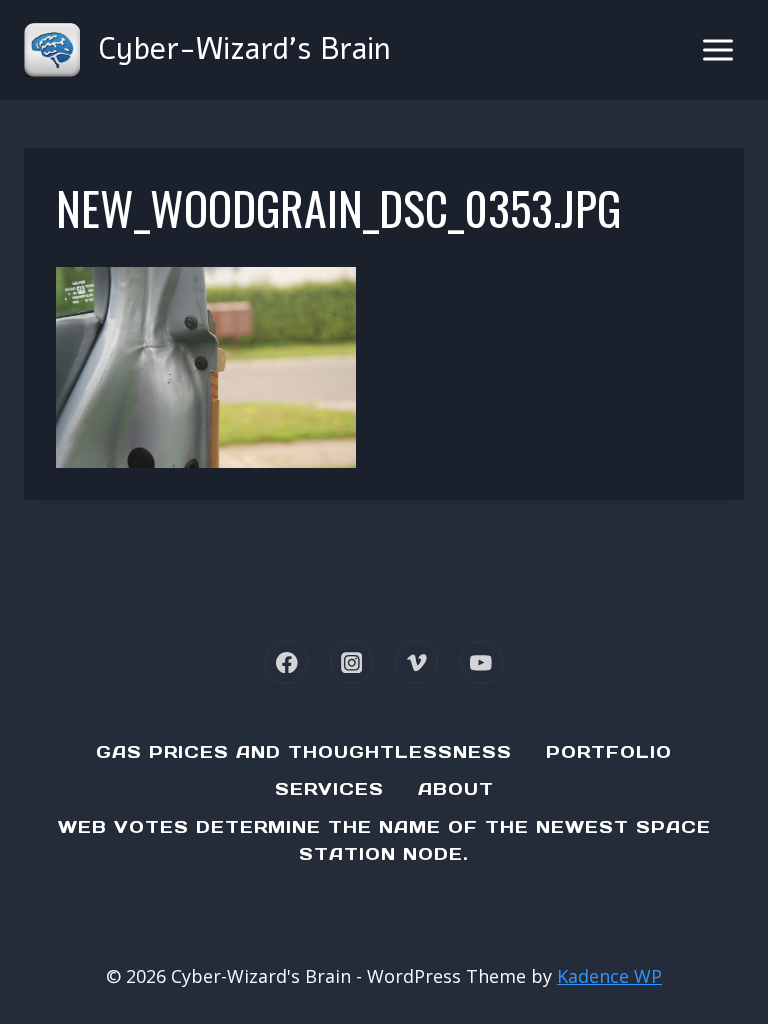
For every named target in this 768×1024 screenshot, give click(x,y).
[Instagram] (351, 662)
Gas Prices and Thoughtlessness (304, 752)
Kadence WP (609, 976)
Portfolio (609, 752)
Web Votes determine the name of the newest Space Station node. (384, 840)
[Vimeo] (416, 662)
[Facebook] (286, 662)
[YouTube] (481, 662)
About (456, 789)
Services (329, 789)
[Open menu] (717, 49)
